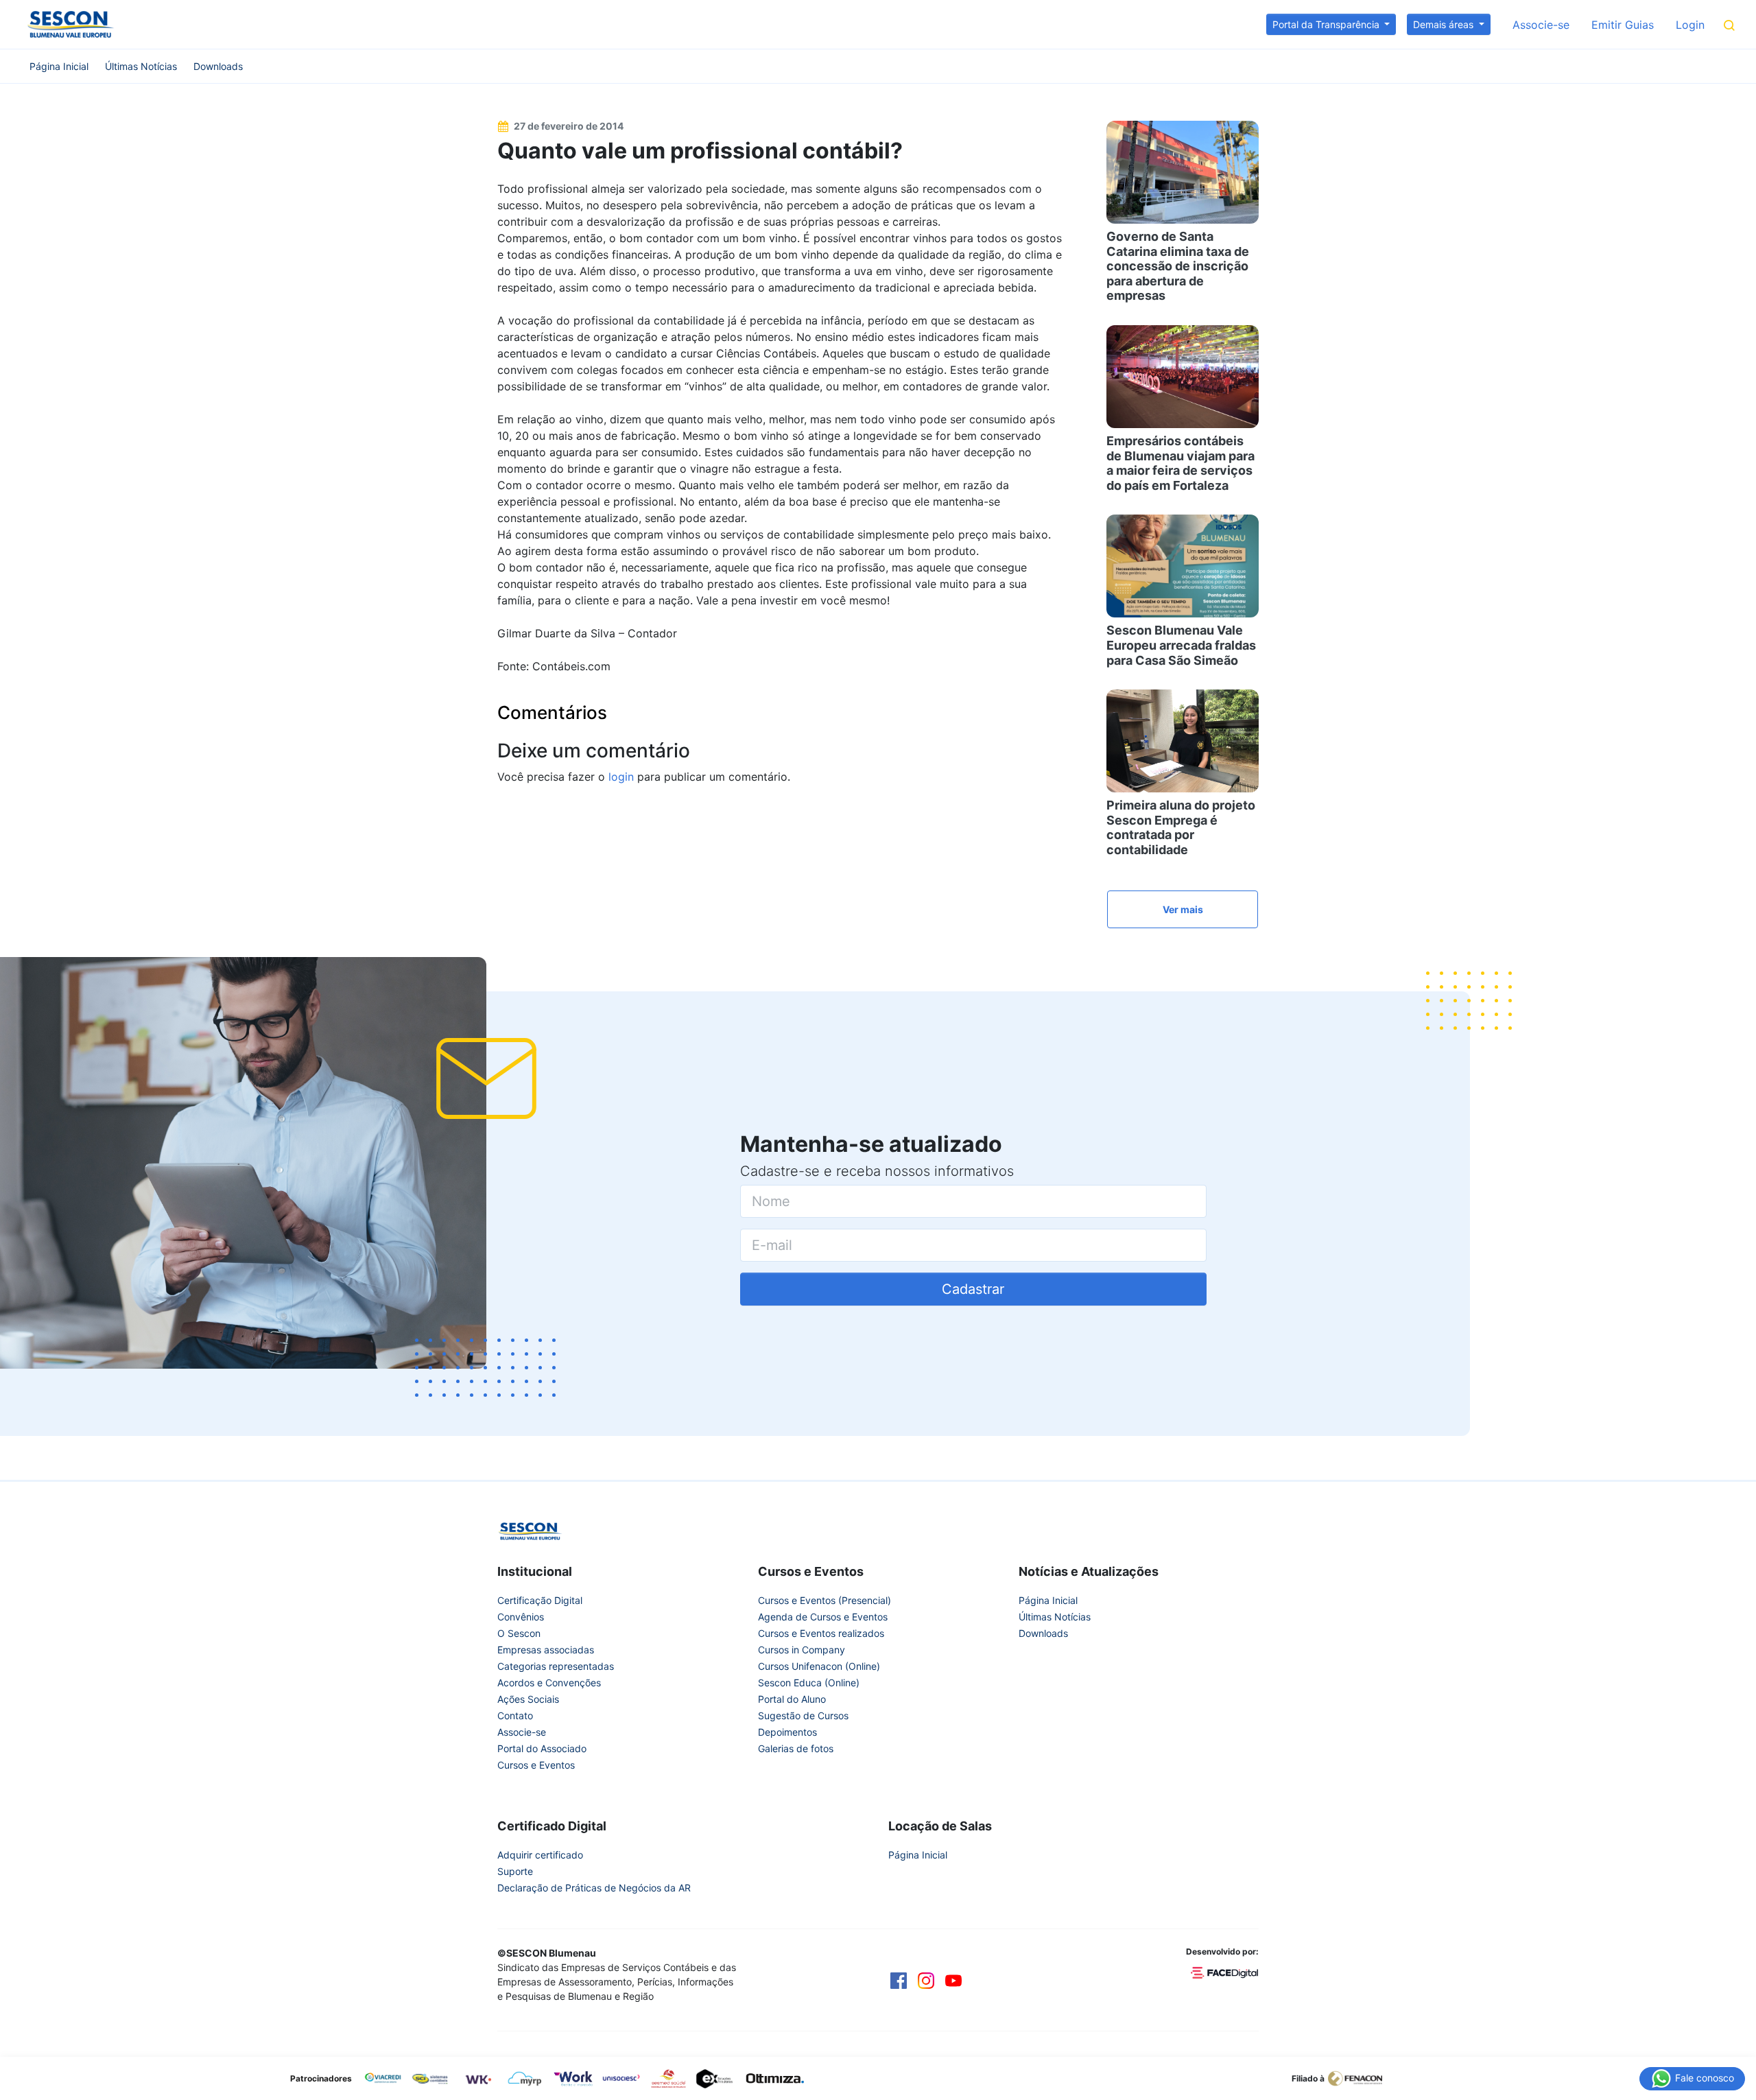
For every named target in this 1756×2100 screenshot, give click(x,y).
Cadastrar (973, 1289)
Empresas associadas (546, 1650)
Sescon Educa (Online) (809, 1683)
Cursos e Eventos (536, 1765)
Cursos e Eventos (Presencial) (824, 1600)
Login (1690, 25)
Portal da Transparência (1327, 24)
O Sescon (519, 1633)
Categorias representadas (556, 1666)
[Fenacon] (1361, 2077)
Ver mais (1183, 909)
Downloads (218, 66)
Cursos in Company (802, 1650)
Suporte (515, 1871)
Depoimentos (787, 1732)
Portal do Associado (542, 1748)
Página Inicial (59, 66)
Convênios (521, 1617)
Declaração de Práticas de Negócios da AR (594, 1888)
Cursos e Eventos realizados (821, 1633)
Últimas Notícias (141, 66)
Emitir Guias (1623, 25)
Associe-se (1541, 25)
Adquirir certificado (540, 1855)
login (621, 777)
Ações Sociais (528, 1699)
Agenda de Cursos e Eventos (823, 1617)
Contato (515, 1715)
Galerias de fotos (796, 1748)
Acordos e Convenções (549, 1683)
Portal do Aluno (792, 1699)
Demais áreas (1445, 24)
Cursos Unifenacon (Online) (819, 1666)
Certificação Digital (540, 1600)
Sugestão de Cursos (803, 1715)
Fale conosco (1703, 2077)
